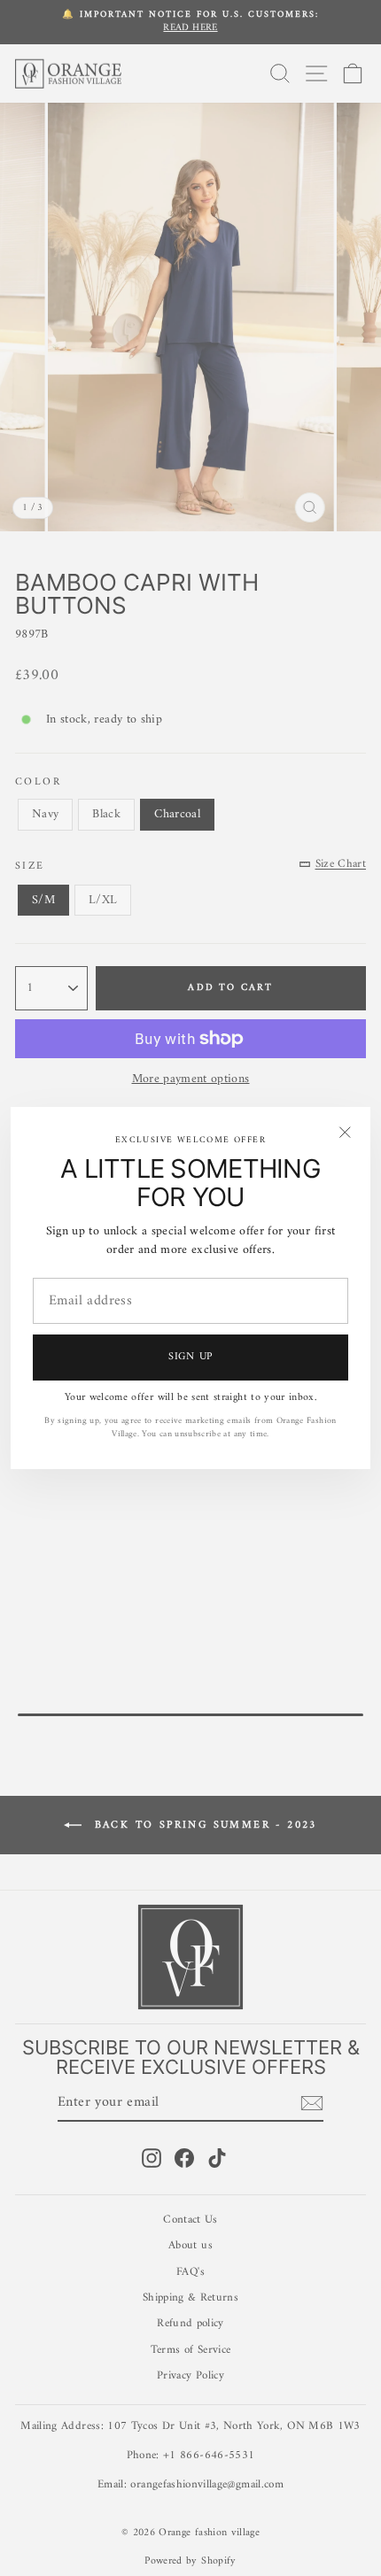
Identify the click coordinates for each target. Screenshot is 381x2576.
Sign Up (190, 1357)
